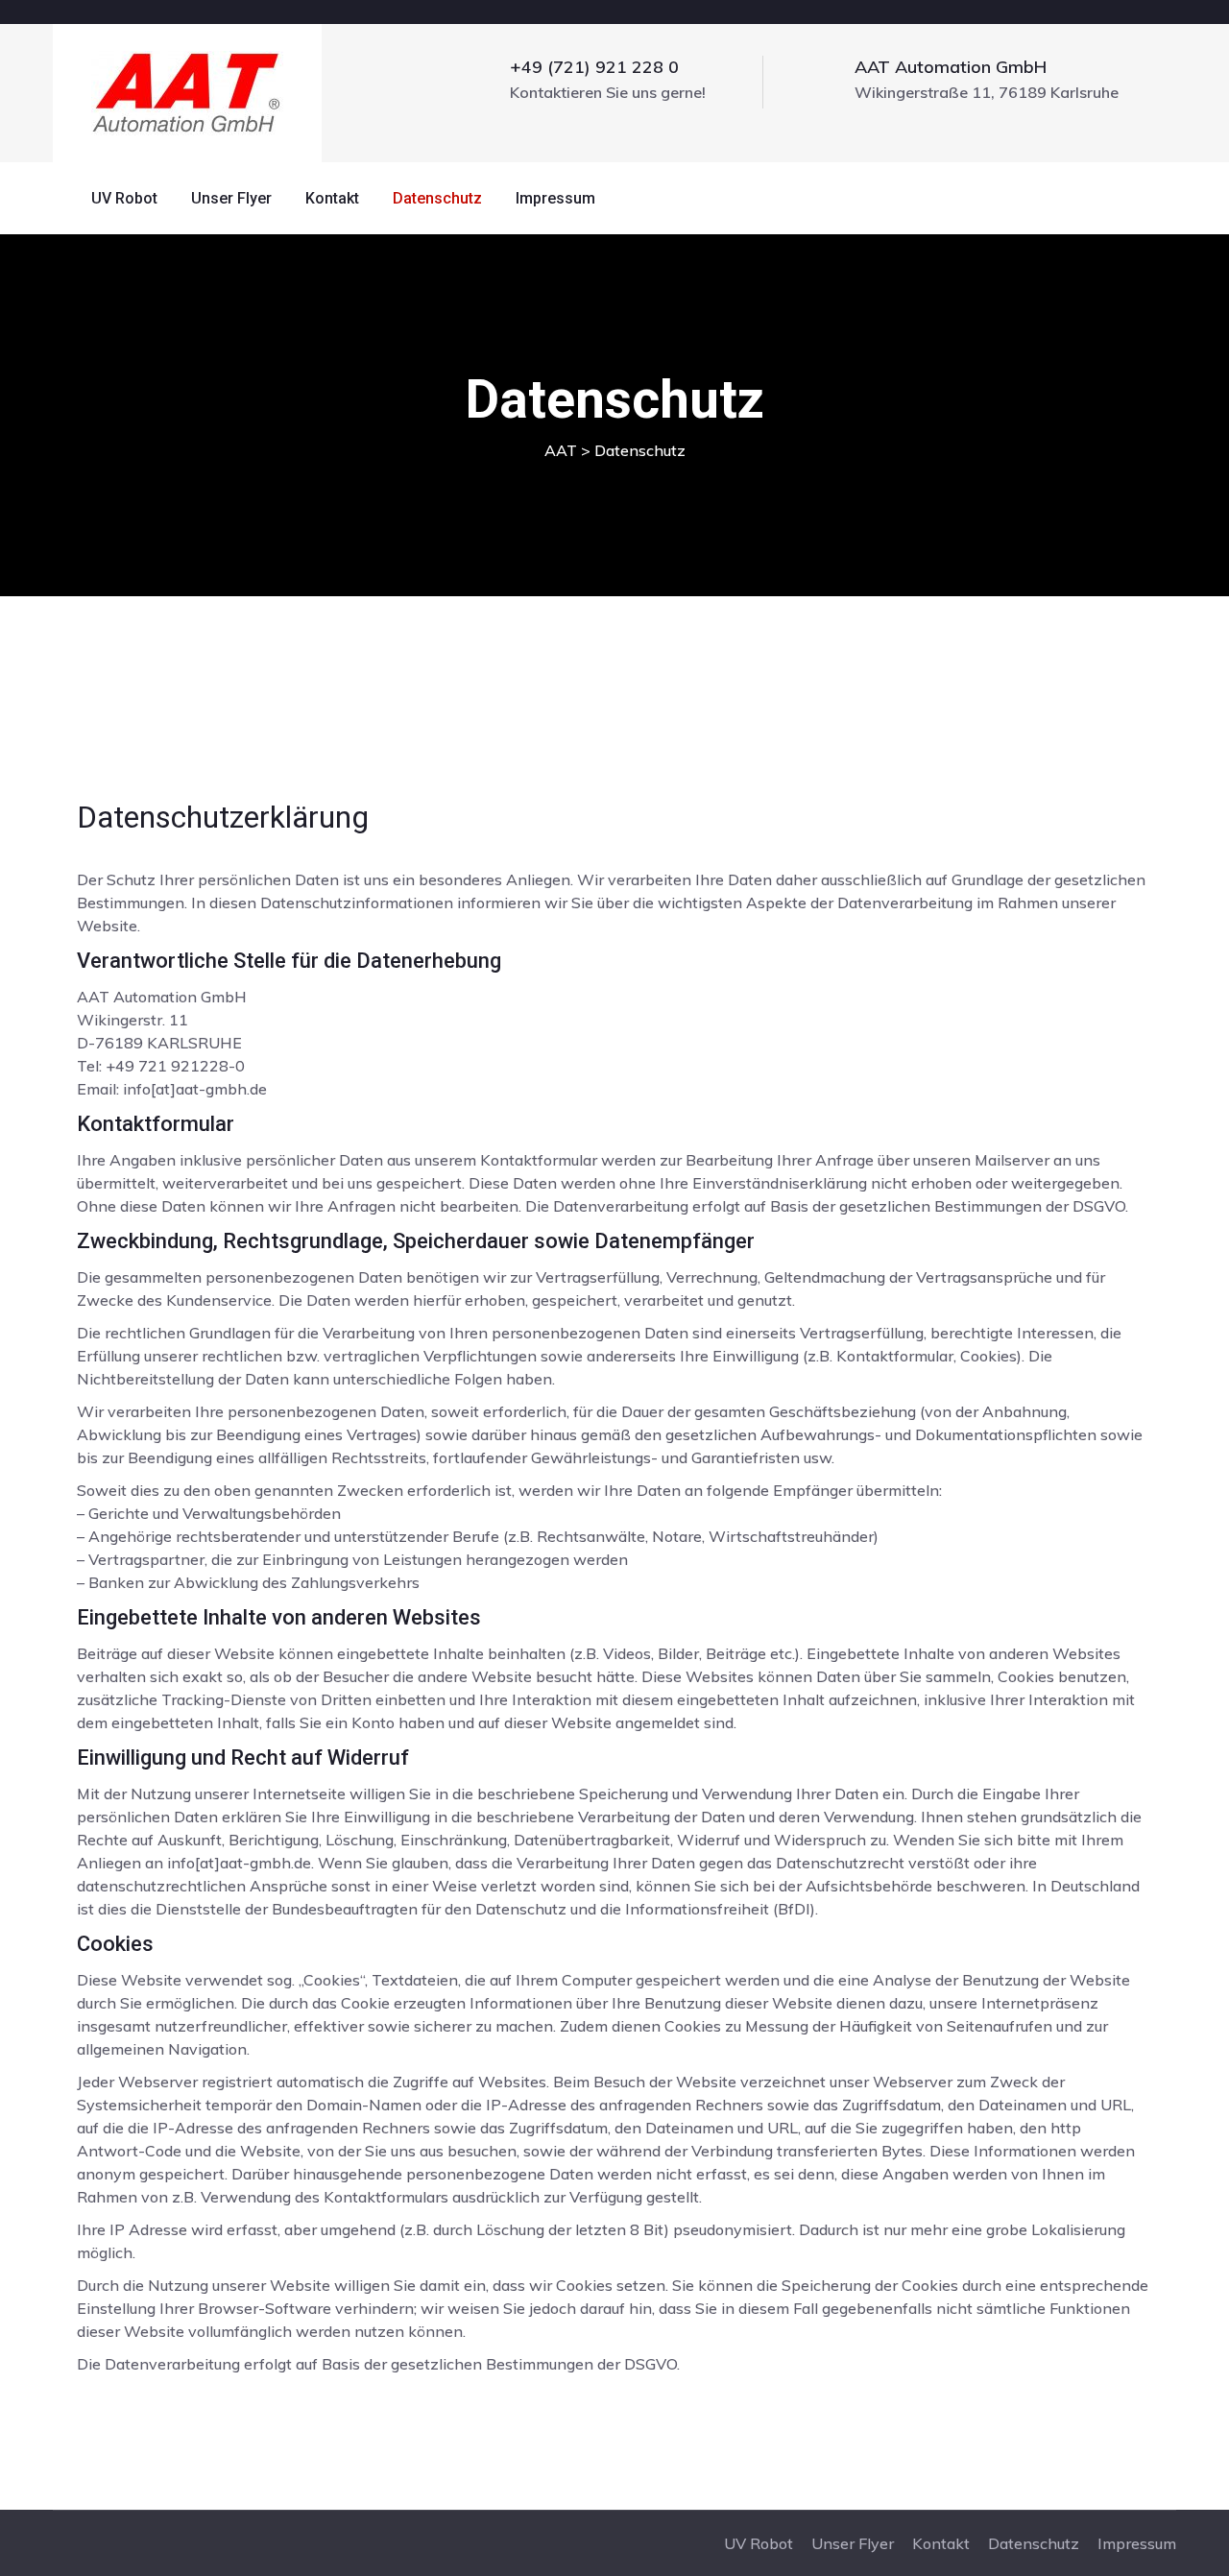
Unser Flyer (231, 198)
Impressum (555, 198)
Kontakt (332, 198)
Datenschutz (437, 198)
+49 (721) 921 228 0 (594, 67)
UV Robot (124, 198)
